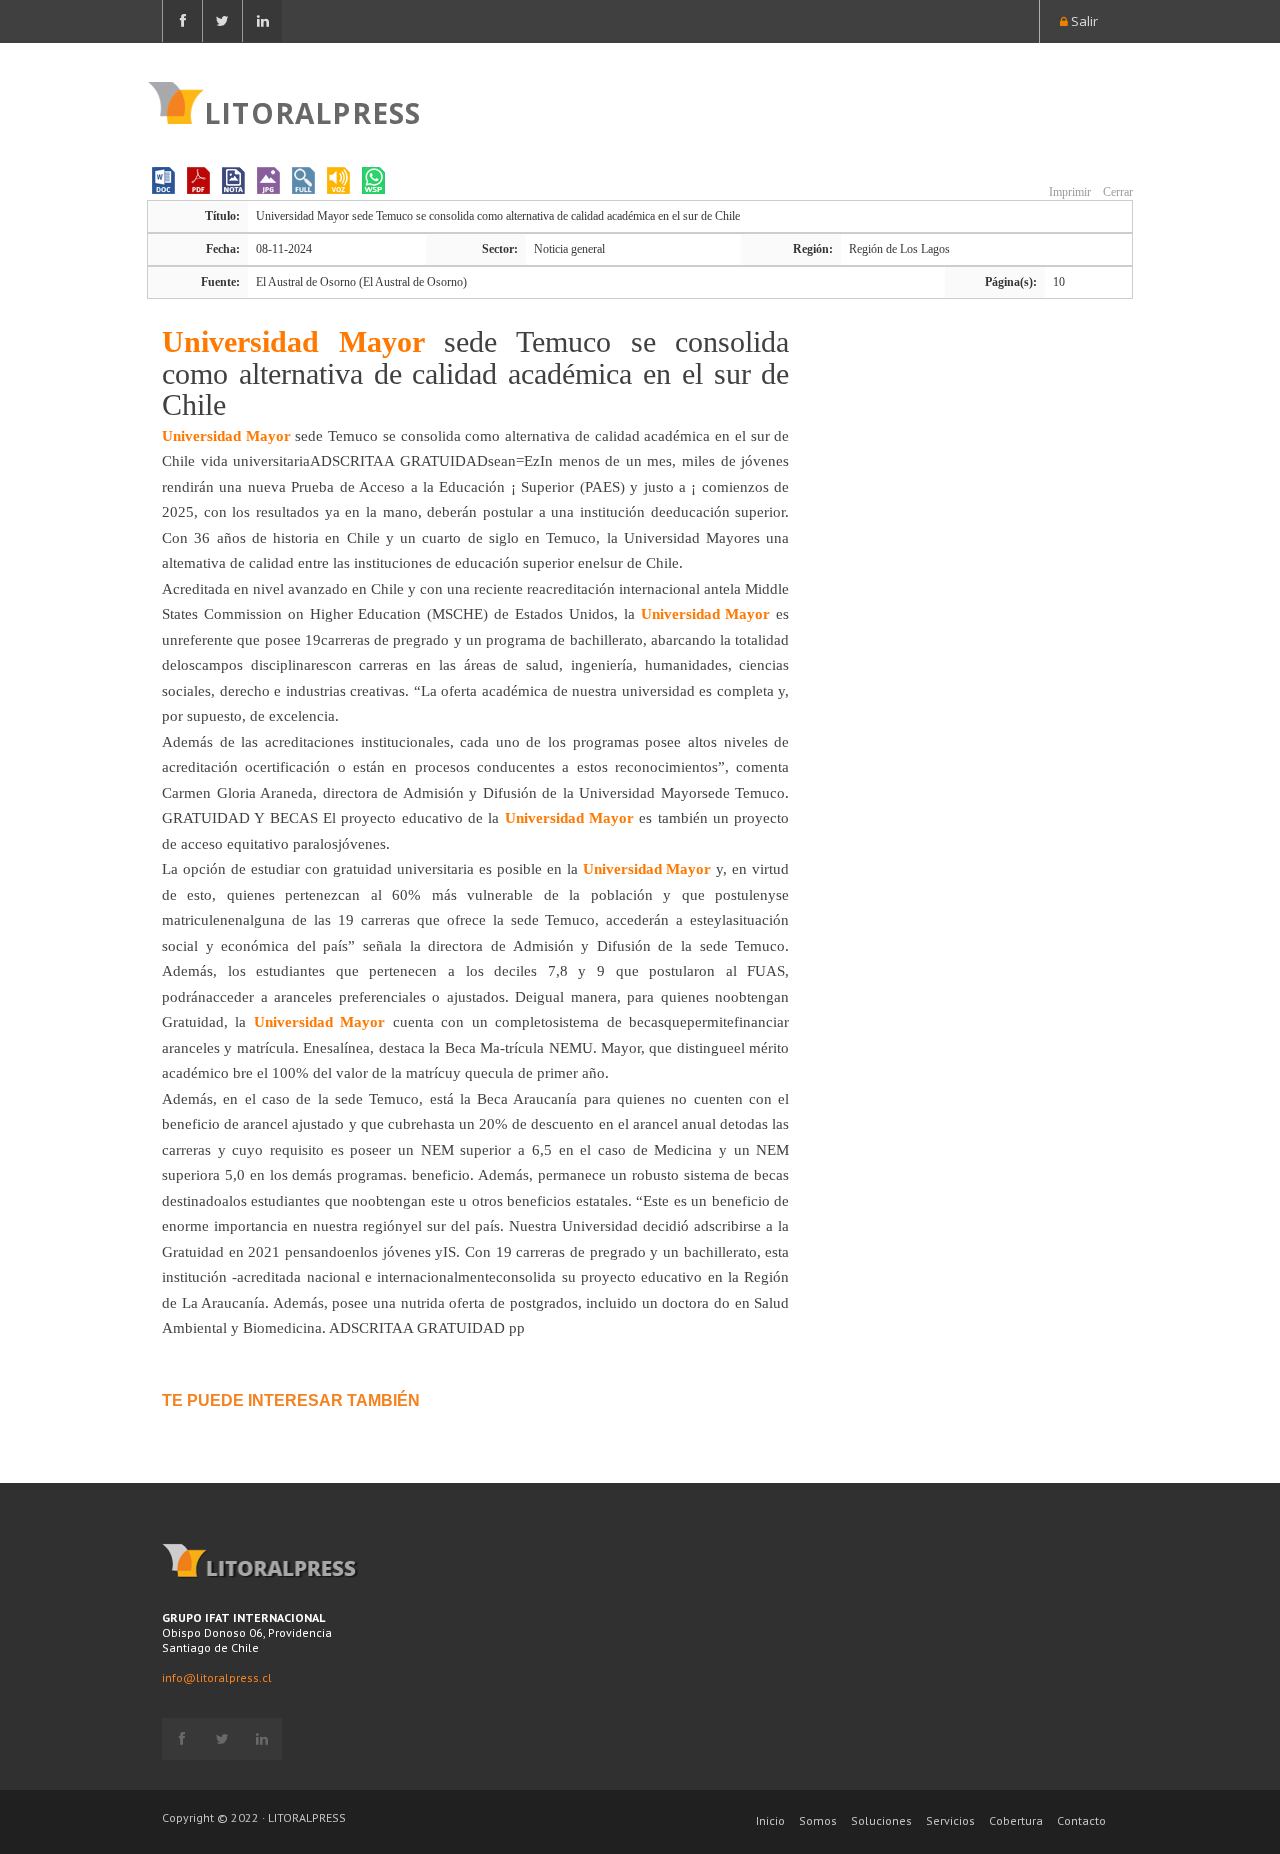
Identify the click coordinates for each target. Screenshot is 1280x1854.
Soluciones (881, 1820)
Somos (818, 1820)
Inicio (770, 1820)
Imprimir (1068, 192)
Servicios (950, 1820)
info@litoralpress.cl (217, 1677)
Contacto (1081, 1820)
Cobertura (1016, 1820)
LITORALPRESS (312, 111)
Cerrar (1116, 192)
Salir (1083, 21)
